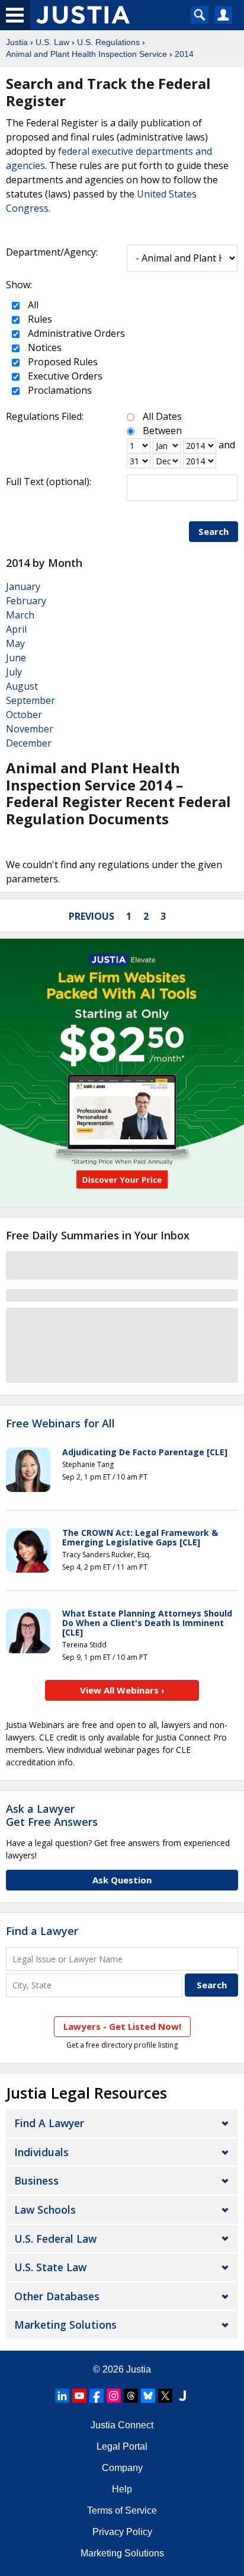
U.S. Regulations (108, 42)
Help (122, 2489)
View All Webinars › (122, 1690)
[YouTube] (79, 2396)
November (30, 729)
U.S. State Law (50, 2267)
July (14, 672)
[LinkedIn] (62, 2396)
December (29, 743)
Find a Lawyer (42, 1931)
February (26, 601)
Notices (44, 347)
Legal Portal (122, 2446)
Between (162, 431)
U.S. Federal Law (55, 2239)
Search (213, 531)
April (16, 629)
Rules (39, 319)
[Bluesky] (148, 2396)
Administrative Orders (75, 333)
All (32, 305)
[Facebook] (97, 2396)
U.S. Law (52, 42)
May (15, 643)
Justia (17, 42)
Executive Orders (64, 376)
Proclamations (59, 390)
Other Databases (57, 2296)
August (22, 686)
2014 (184, 54)
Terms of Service (122, 2510)
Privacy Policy (122, 2532)
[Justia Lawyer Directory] (182, 2396)
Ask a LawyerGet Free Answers (52, 1815)
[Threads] (131, 2396)
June (16, 658)
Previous (91, 916)
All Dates (162, 416)
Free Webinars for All (60, 1424)
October (24, 715)
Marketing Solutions (65, 2325)
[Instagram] (114, 2396)
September (30, 700)
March (20, 615)
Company (122, 2468)
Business (36, 2180)
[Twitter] (165, 2396)
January (23, 586)
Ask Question (122, 1880)
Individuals (41, 2152)
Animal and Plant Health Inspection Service (86, 54)
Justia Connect (122, 2425)
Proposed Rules (62, 362)
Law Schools (45, 2210)
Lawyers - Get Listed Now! (122, 2026)
